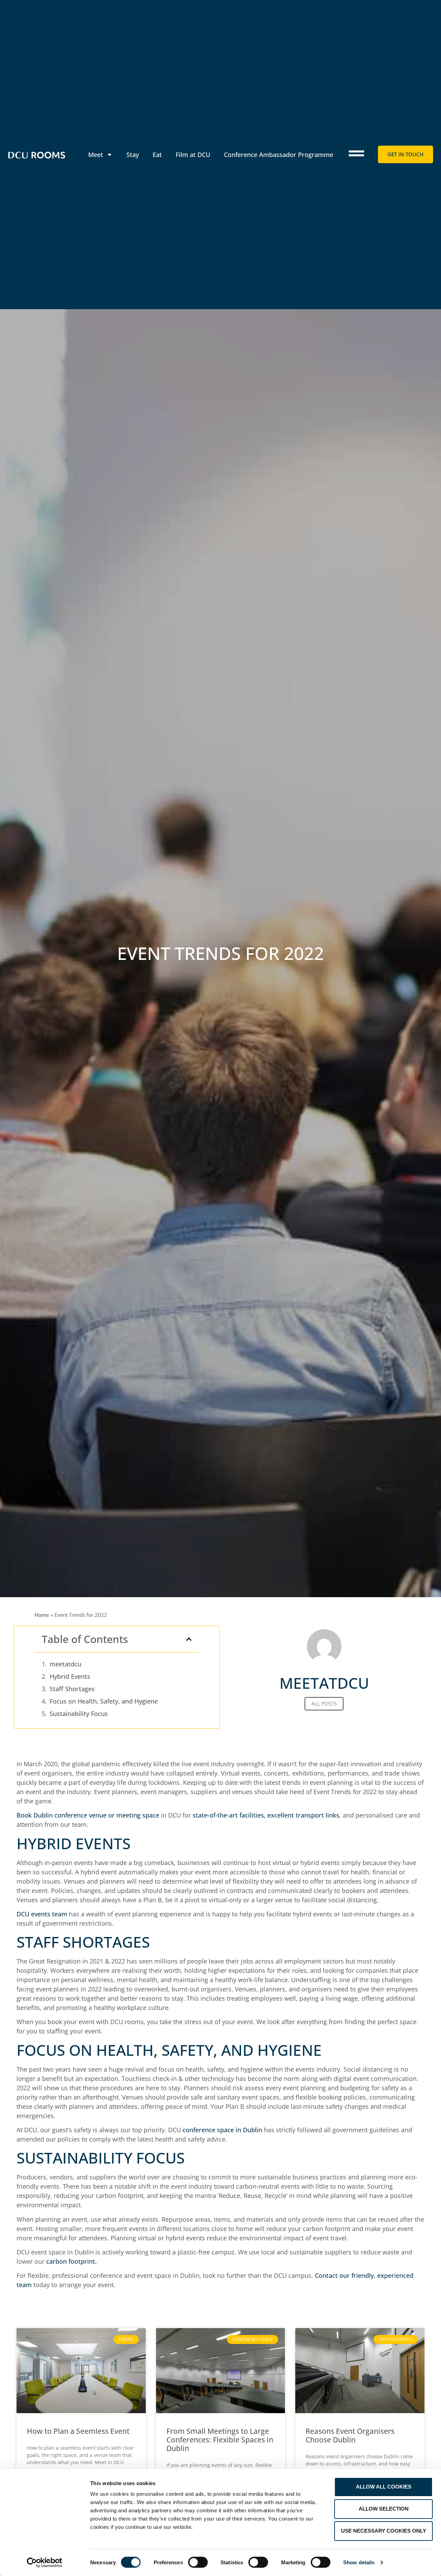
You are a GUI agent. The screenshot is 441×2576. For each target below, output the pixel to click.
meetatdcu (65, 1664)
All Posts (324, 1704)
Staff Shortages (72, 1689)
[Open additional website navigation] (356, 153)
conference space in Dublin (222, 2130)
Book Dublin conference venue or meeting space (88, 1815)
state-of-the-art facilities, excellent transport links (266, 1815)
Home (42, 1615)
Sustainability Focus (79, 1714)
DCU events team (42, 1914)
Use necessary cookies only (384, 2531)
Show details (359, 2562)
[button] (189, 1639)
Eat (157, 155)
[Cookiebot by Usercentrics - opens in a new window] (45, 2563)
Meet (96, 155)
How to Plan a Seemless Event (78, 2431)
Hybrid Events (70, 1676)
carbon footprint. (71, 2261)
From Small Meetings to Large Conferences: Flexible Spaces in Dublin (220, 2440)
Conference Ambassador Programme (279, 155)
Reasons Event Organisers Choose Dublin (350, 2435)
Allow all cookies (384, 2487)
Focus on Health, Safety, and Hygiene (104, 1701)
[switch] (198, 2562)
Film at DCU (193, 155)
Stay (133, 155)
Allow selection (384, 2509)
